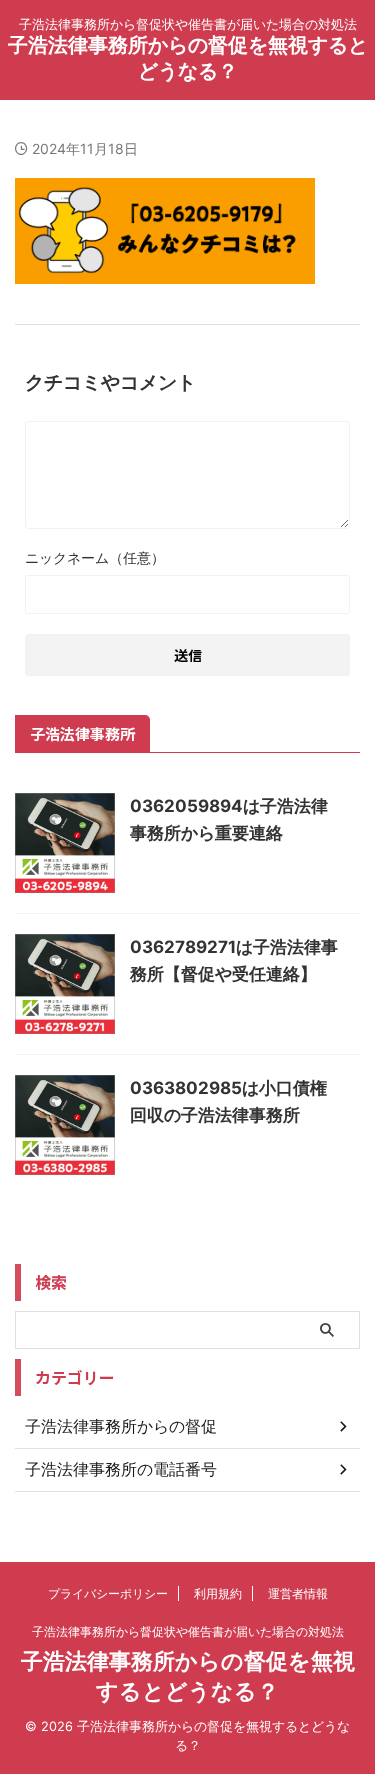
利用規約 (218, 1593)
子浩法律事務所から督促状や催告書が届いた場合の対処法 (188, 1631)
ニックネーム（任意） (95, 557)
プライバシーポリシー (108, 1593)
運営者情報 (298, 1593)
